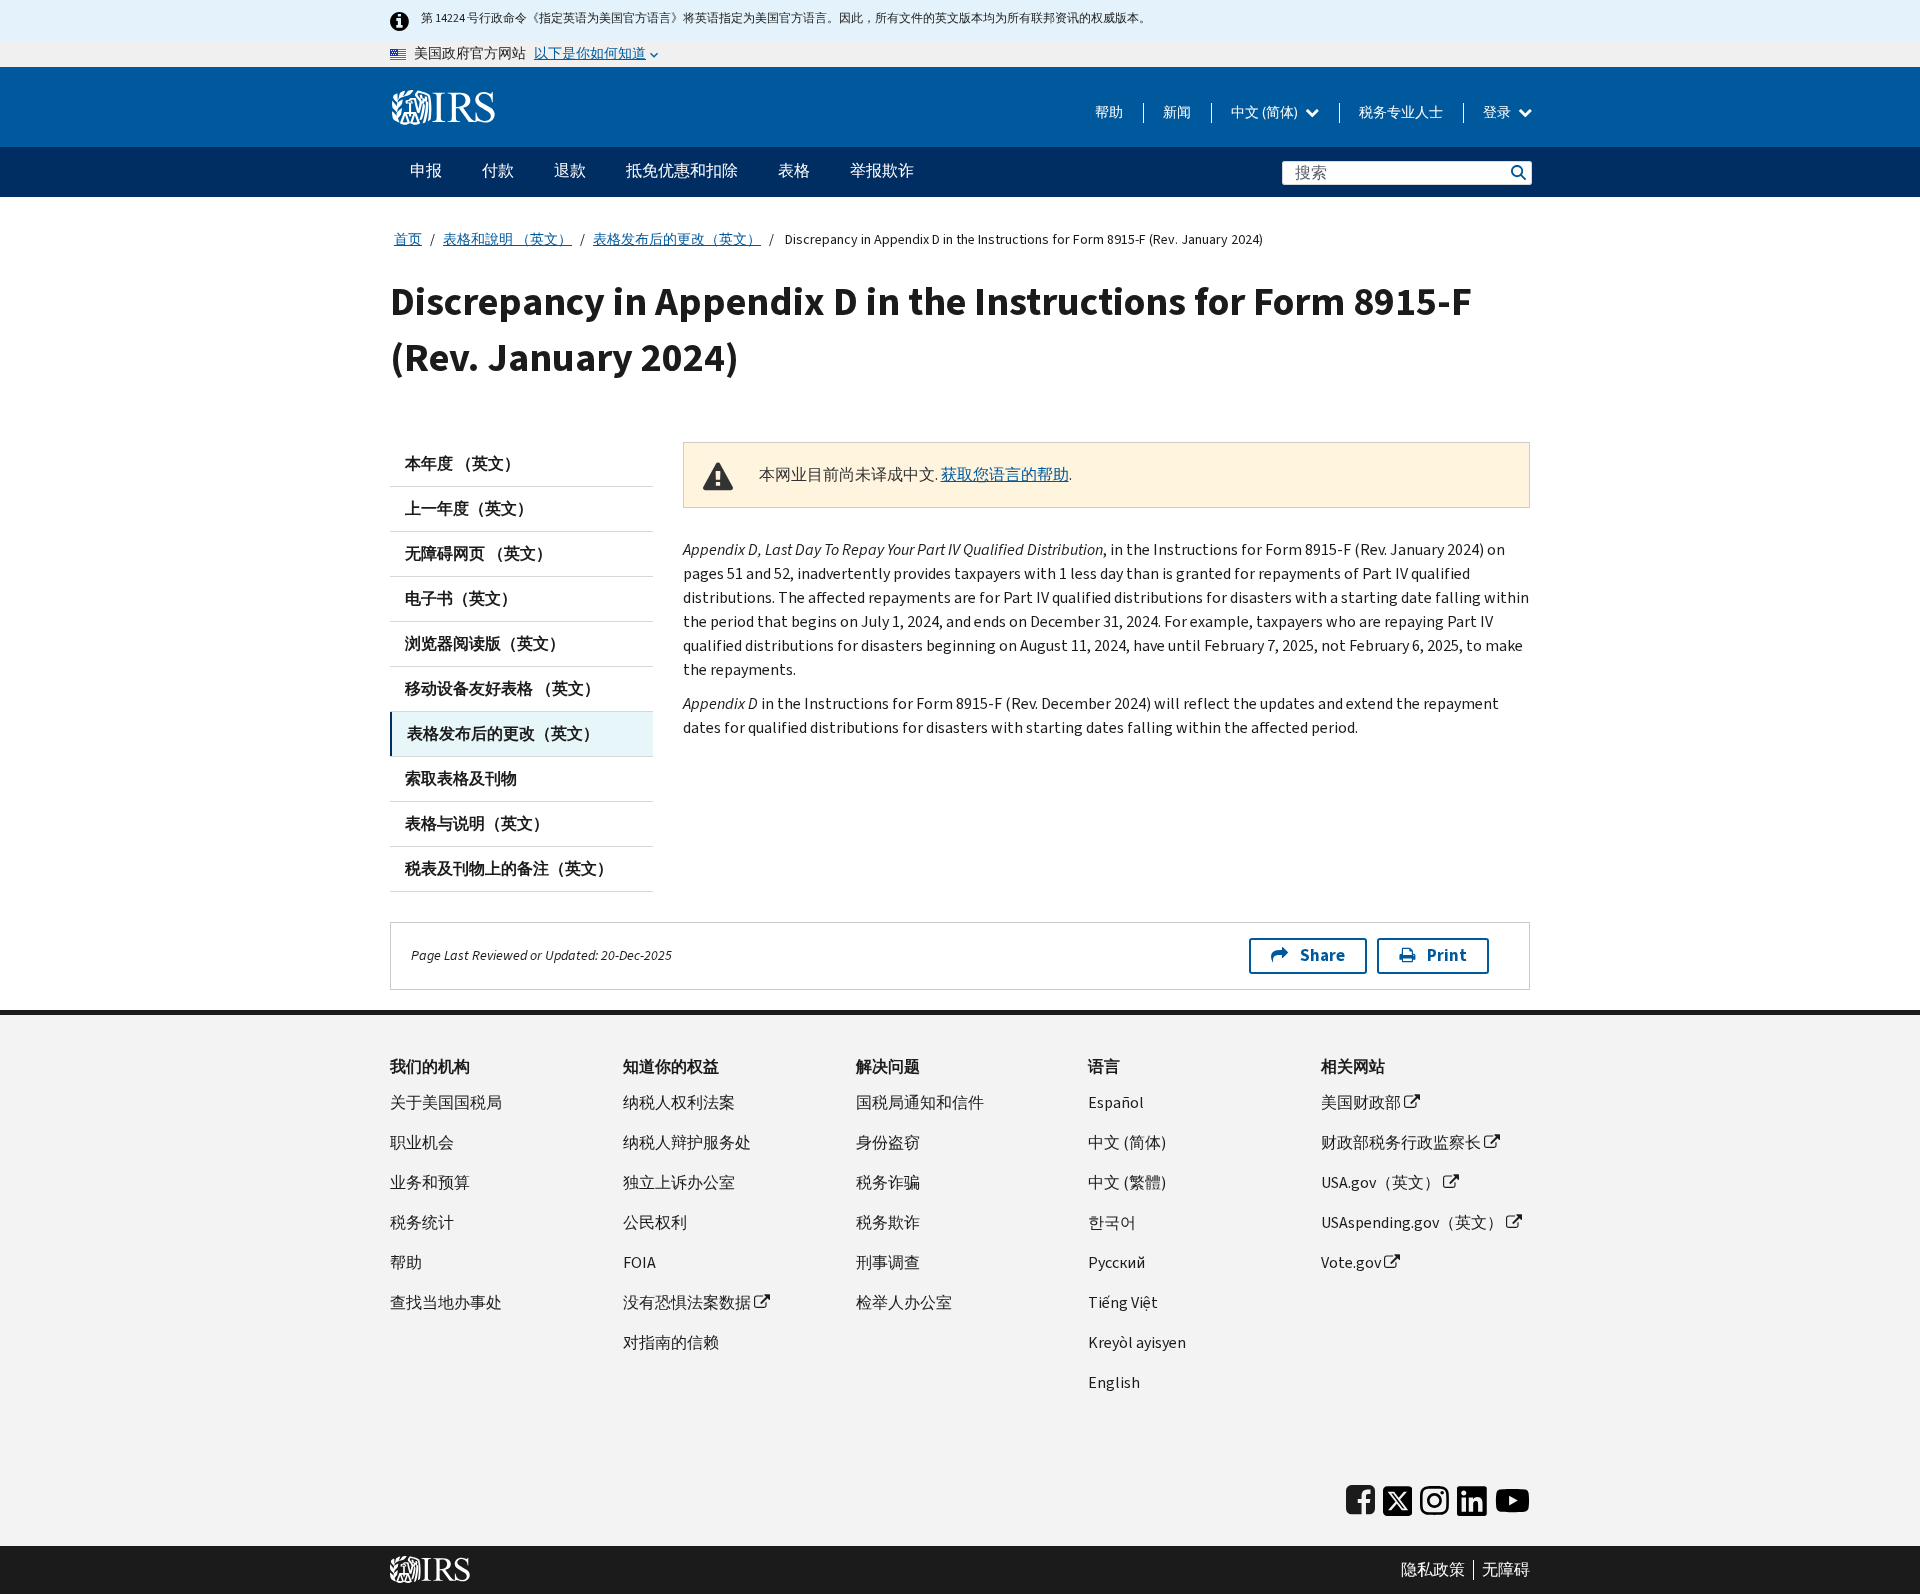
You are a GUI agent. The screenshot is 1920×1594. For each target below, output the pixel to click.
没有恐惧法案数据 (687, 1302)
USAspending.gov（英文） (1412, 1222)
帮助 (1109, 112)
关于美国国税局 (446, 1102)
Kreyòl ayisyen (1137, 1342)
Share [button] (1322, 955)
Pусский (1116, 1262)
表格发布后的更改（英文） (677, 239)
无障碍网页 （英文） (478, 553)
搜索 (1517, 172)
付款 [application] (498, 170)
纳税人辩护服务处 (687, 1142)
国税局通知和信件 (920, 1102)
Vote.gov (1351, 1262)
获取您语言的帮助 (1005, 474)
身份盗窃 (888, 1142)
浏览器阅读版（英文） (485, 643)
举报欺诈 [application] (882, 170)
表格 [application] (794, 170)
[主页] (443, 99)
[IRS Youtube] (1512, 1496)
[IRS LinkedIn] (1472, 1496)
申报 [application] (426, 170)
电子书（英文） (461, 598)
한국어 (1112, 1222)
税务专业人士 (1401, 112)
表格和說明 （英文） (507, 239)
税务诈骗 (888, 1182)
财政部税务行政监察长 (1401, 1142)
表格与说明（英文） (477, 823)
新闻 (1177, 112)
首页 (408, 239)
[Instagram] (1434, 1496)
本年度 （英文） (462, 463)
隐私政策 (1433, 1570)
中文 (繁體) (1127, 1182)
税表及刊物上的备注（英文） (509, 868)
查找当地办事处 (446, 1302)
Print (1447, 955)
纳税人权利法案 (679, 1102)
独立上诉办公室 (679, 1182)
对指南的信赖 (671, 1342)
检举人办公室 (904, 1302)
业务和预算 (430, 1182)
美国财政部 (1361, 1102)
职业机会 (422, 1142)
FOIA (639, 1262)
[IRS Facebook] (1360, 1496)
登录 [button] (1498, 112)
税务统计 (422, 1222)
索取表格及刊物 (461, 778)
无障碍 (1506, 1570)
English (1114, 1382)
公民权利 (655, 1222)
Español (1116, 1102)
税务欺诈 (888, 1222)
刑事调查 (888, 1262)
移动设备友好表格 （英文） (502, 688)
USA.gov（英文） (1380, 1182)
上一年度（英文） (469, 508)
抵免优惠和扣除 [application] (682, 170)
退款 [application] (570, 170)
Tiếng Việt (1123, 1302)
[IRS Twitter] (1398, 1496)
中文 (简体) (1266, 112)
